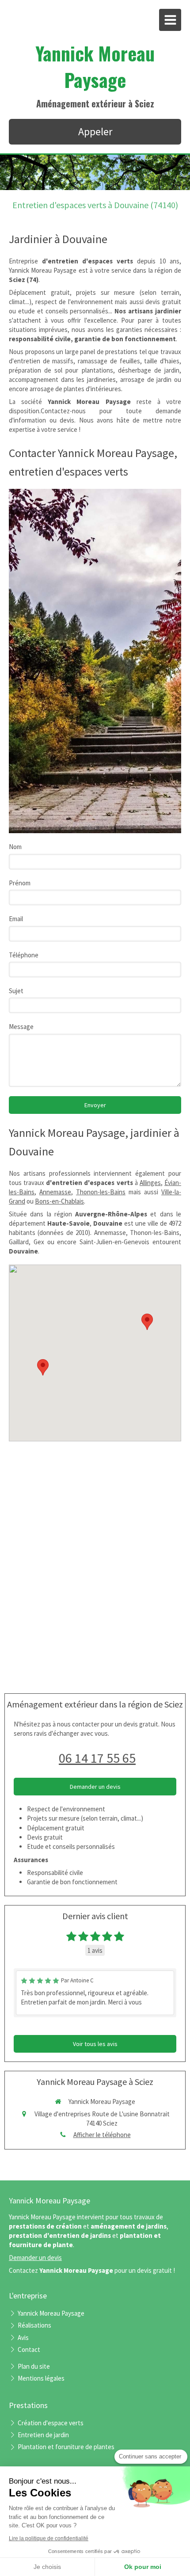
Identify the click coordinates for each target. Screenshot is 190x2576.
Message (21, 1027)
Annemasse (55, 1192)
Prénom (20, 883)
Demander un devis (35, 2258)
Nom (15, 847)
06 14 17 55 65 (97, 1758)
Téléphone (24, 955)
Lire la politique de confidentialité (49, 2538)
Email (16, 919)
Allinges (150, 1183)
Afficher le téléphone (102, 2135)
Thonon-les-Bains (101, 1192)
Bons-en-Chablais (59, 1201)
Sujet (16, 991)
